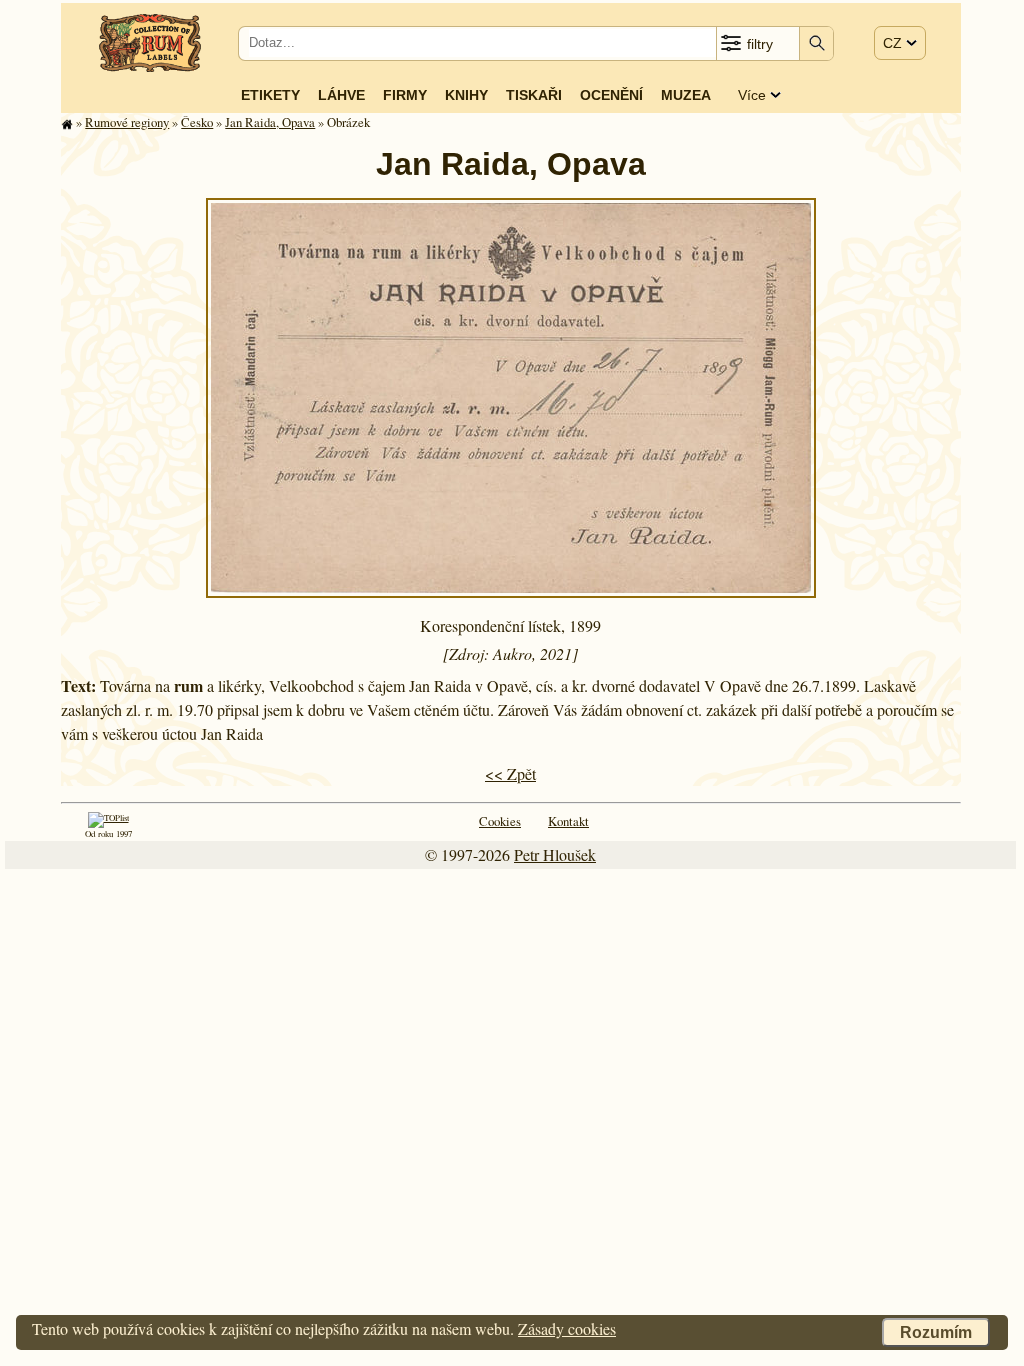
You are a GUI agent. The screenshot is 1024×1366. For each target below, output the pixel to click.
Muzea (686, 95)
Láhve (341, 95)
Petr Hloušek (555, 854)
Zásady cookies (567, 1328)
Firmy (405, 95)
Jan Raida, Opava (270, 122)
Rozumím (936, 1332)
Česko (197, 122)
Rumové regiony (127, 122)
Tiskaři (534, 95)
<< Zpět (510, 773)
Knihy (466, 95)
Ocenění (611, 95)
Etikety (270, 95)
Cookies (500, 821)
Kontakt (568, 821)
